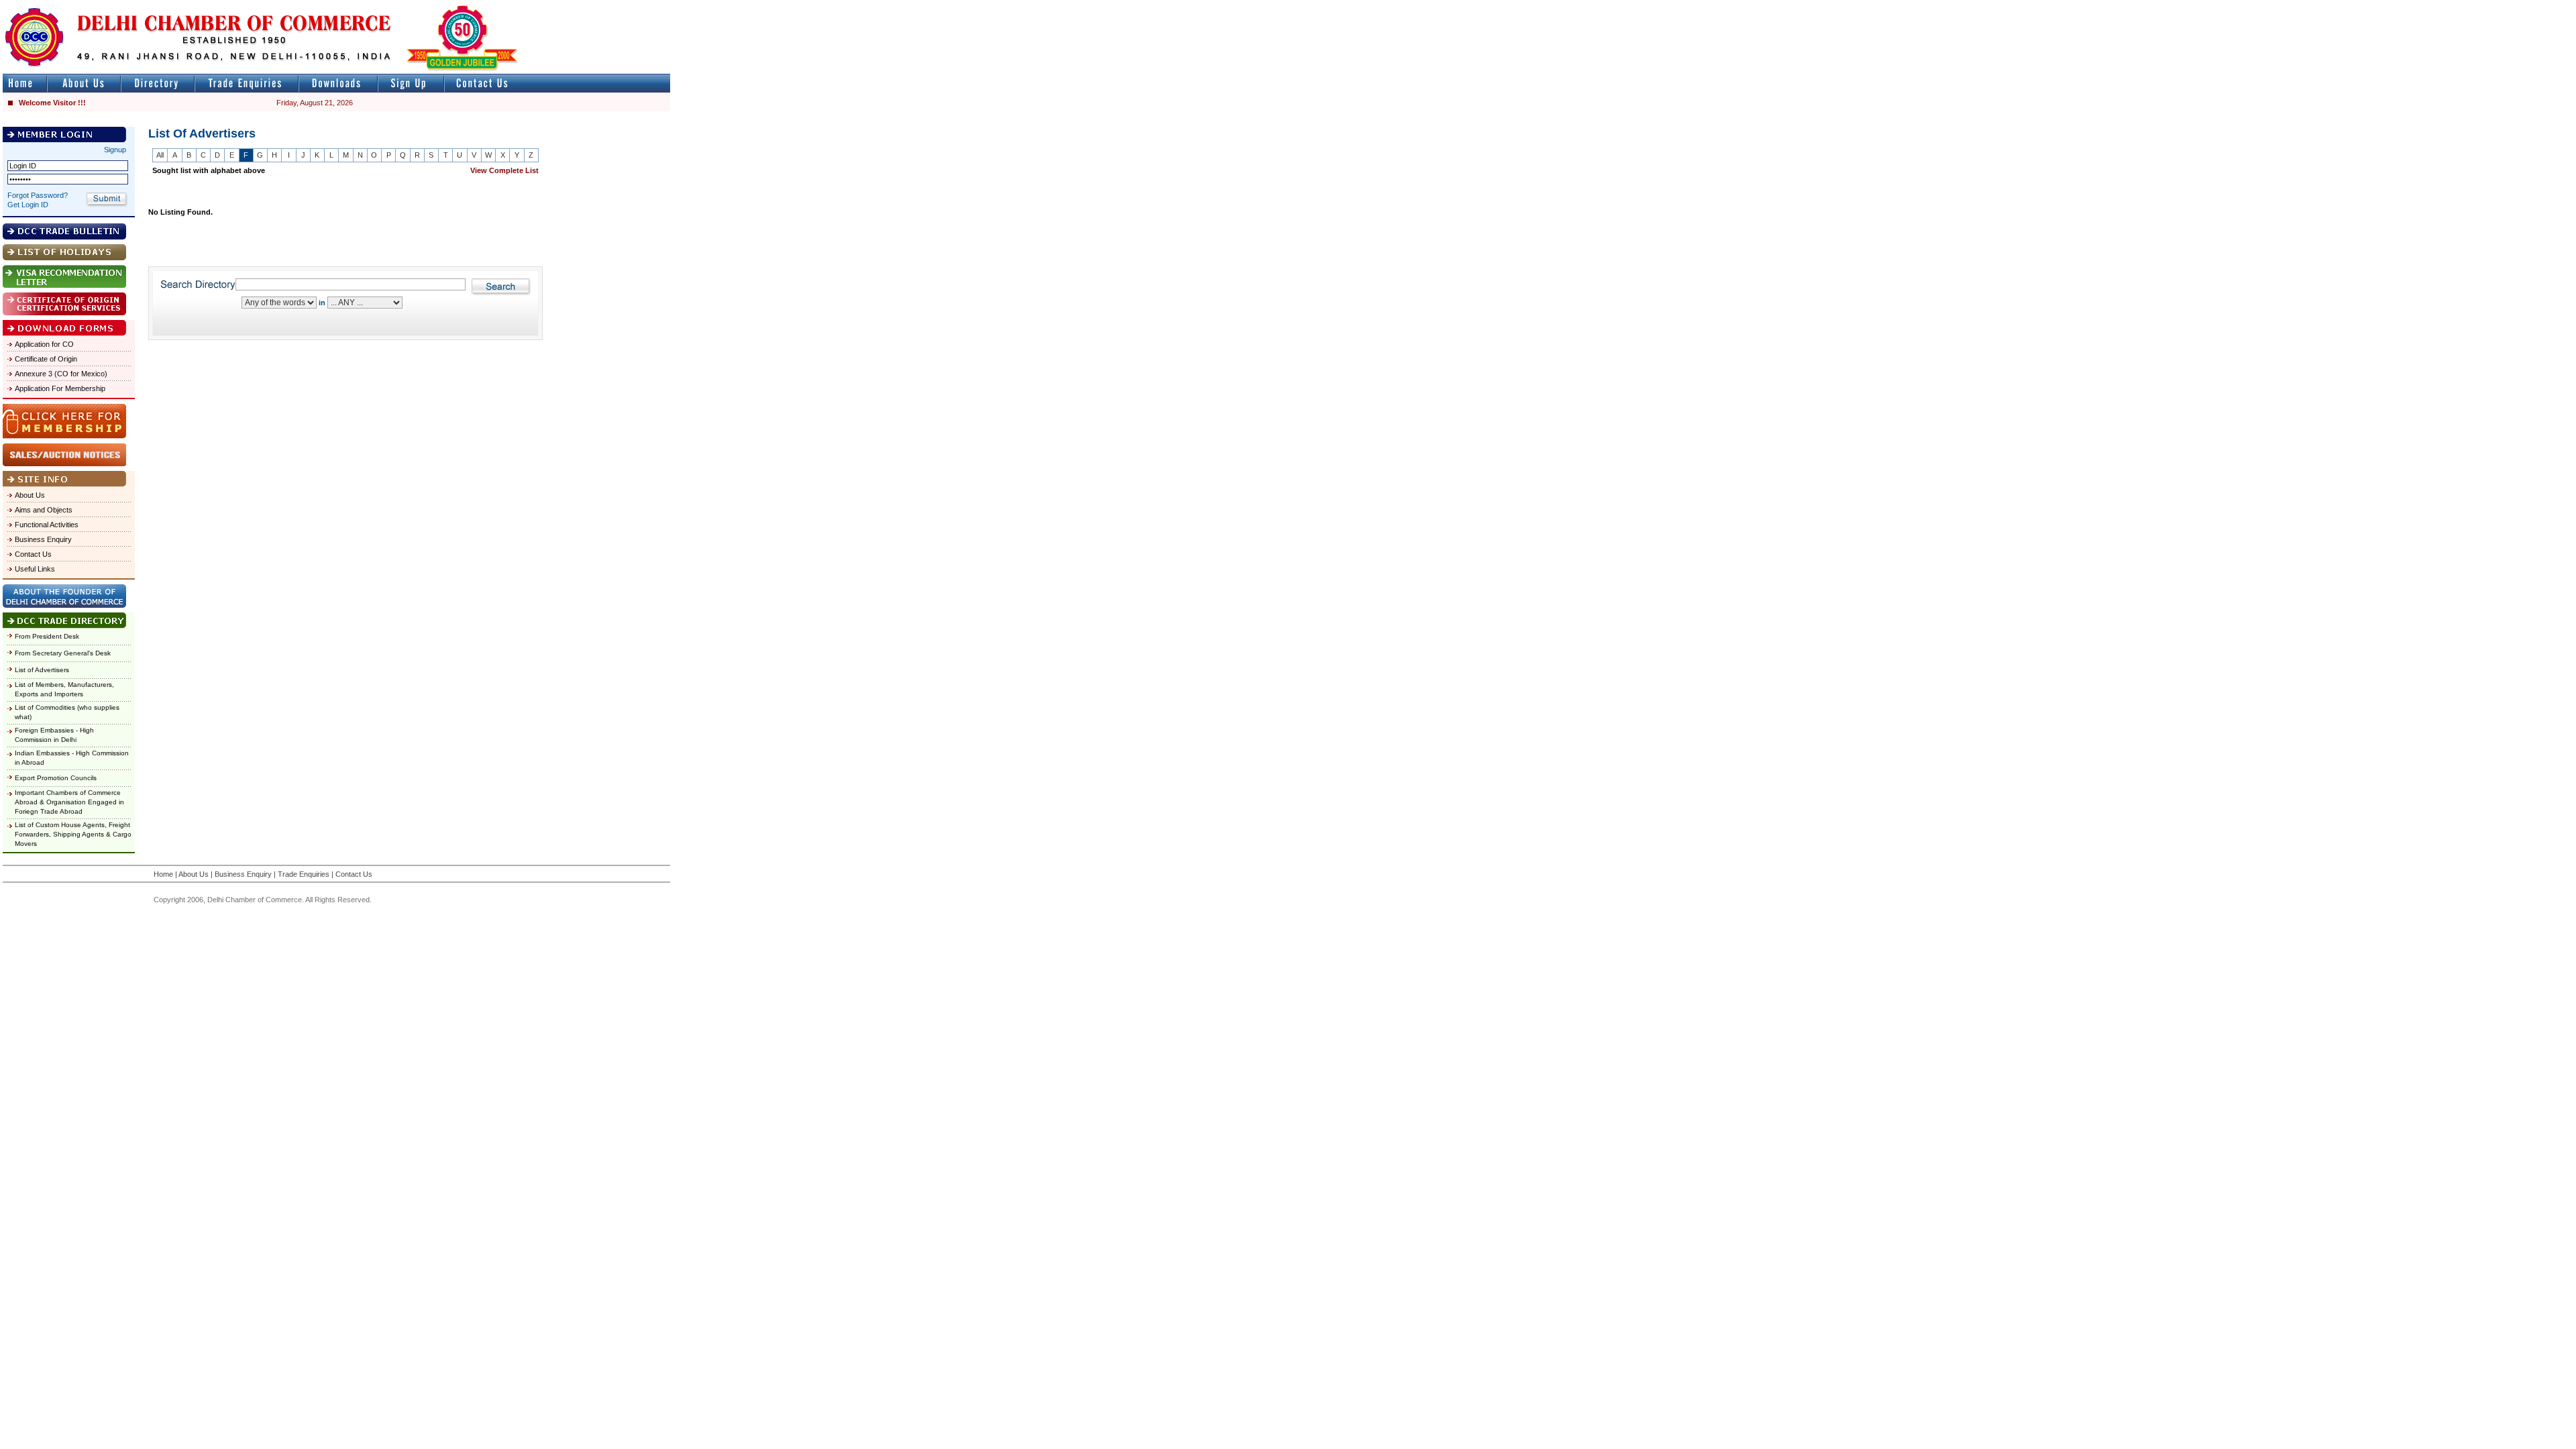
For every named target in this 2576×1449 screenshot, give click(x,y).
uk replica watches (63, 6)
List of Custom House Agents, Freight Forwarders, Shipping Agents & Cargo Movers (73, 834)
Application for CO (44, 344)
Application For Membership (60, 388)
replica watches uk (397, 6)
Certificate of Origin (46, 359)
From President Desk (47, 636)
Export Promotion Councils (56, 778)
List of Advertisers (42, 670)
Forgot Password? (38, 195)
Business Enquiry (43, 539)
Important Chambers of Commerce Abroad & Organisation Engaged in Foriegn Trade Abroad (69, 802)
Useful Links (35, 569)
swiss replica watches (930, 6)
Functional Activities (47, 525)
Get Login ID (28, 205)
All (160, 155)
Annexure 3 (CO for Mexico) (61, 374)
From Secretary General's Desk (63, 653)
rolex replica (649, 6)
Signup (115, 150)
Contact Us (33, 554)
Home (163, 874)
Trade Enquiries (304, 874)
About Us (30, 495)
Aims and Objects (44, 510)
